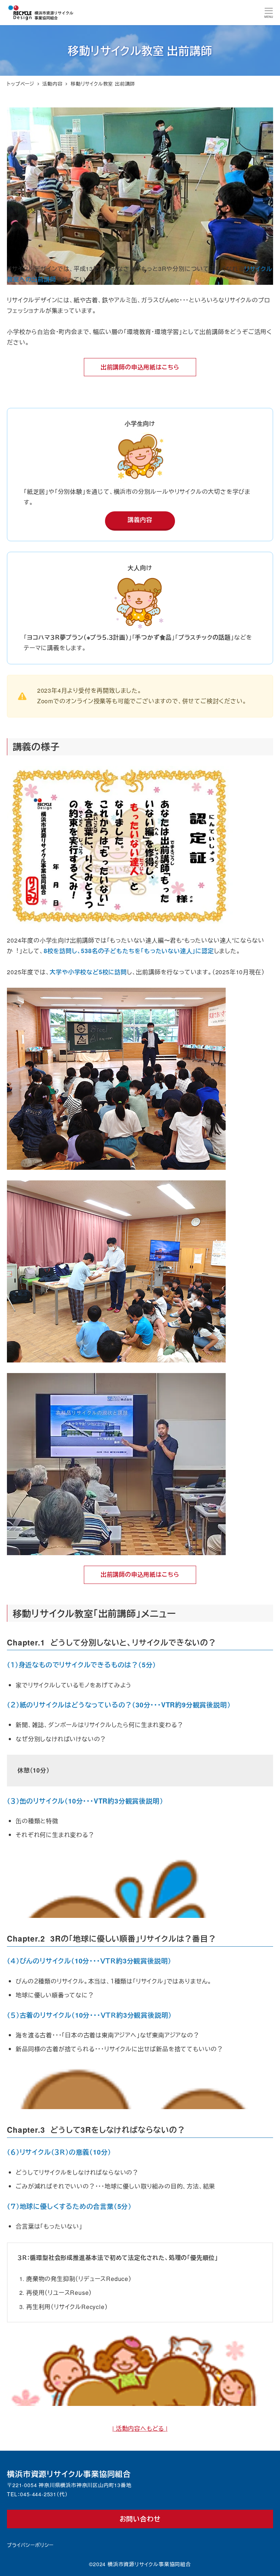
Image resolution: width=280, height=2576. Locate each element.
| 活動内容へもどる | (140, 2428)
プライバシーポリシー (30, 2545)
